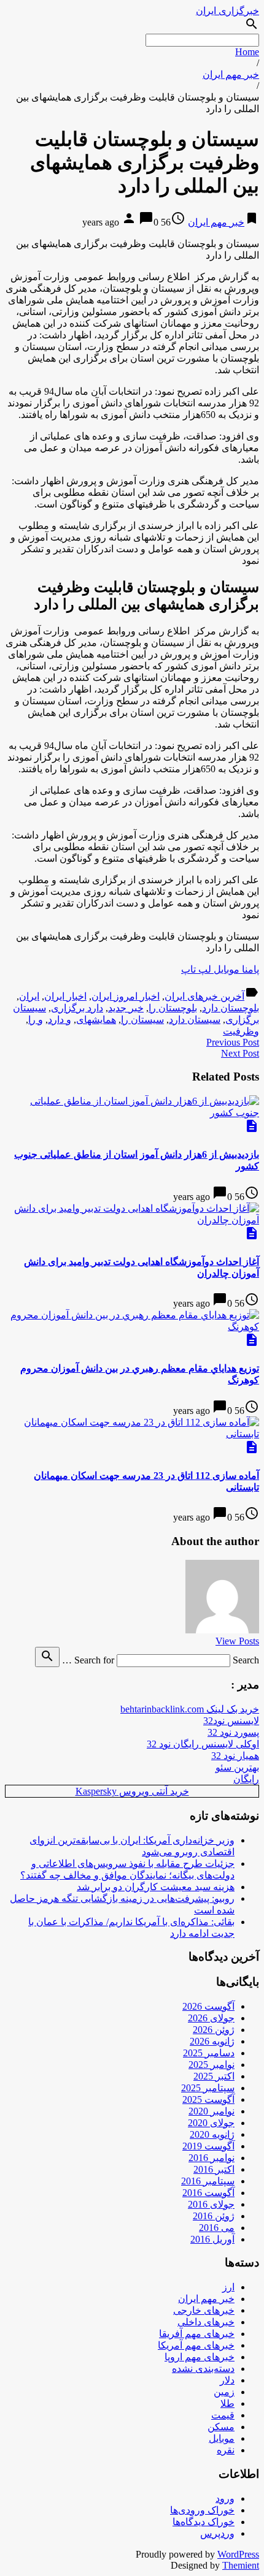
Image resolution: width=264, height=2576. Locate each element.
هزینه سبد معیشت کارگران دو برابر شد (156, 1887)
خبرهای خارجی (204, 2310)
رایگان (246, 1779)
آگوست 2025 (208, 2099)
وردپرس (217, 2533)
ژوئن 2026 (214, 2030)
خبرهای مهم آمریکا (196, 2345)
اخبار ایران (65, 996)
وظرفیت (241, 1031)
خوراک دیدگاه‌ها (204, 2522)
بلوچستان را (173, 1008)
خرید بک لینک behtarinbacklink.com (190, 1709)
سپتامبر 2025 (208, 2088)
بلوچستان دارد (231, 1008)
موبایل (222, 2438)
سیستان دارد (195, 1020)
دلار (227, 2380)
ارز (228, 2287)
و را (36, 1020)
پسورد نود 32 (233, 1732)
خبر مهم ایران (231, 74)
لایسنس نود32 (231, 1721)
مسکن (221, 2427)
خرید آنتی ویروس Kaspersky (132, 1791)
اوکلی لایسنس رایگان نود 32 (203, 1744)
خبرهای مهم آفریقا (197, 2334)
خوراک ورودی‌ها (202, 2510)
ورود (225, 2498)
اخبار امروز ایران (126, 996)
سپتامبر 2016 (208, 2181)
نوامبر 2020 (212, 2111)
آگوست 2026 (208, 2006)
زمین (224, 2392)
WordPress (238, 2554)
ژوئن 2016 (214, 2216)
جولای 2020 (211, 2123)
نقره (226, 2450)
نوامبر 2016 (212, 2158)
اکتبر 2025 (214, 2076)
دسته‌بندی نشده (203, 2369)
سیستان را (142, 1020)
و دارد (60, 1020)
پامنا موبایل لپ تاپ (220, 969)
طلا (227, 2403)
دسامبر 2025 (209, 2053)
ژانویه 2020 (212, 2134)
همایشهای (96, 1020)
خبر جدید (126, 1008)
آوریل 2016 (212, 2239)
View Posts (237, 1641)
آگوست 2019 (208, 2146)
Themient (241, 2565)
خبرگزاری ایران (227, 11)
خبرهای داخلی (206, 2322)
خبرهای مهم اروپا (200, 2357)
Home (247, 52)
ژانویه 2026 (212, 2041)
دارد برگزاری (77, 1008)
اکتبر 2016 (214, 2169)
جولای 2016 (211, 2204)
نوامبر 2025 (212, 2065)
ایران (29, 996)
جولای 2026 (211, 2018)
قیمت (223, 2415)
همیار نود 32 (235, 1756)
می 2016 (217, 2228)
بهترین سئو (237, 1767)
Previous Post (233, 1042)
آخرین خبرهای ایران (204, 996)
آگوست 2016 (208, 2193)
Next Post (240, 1053)
